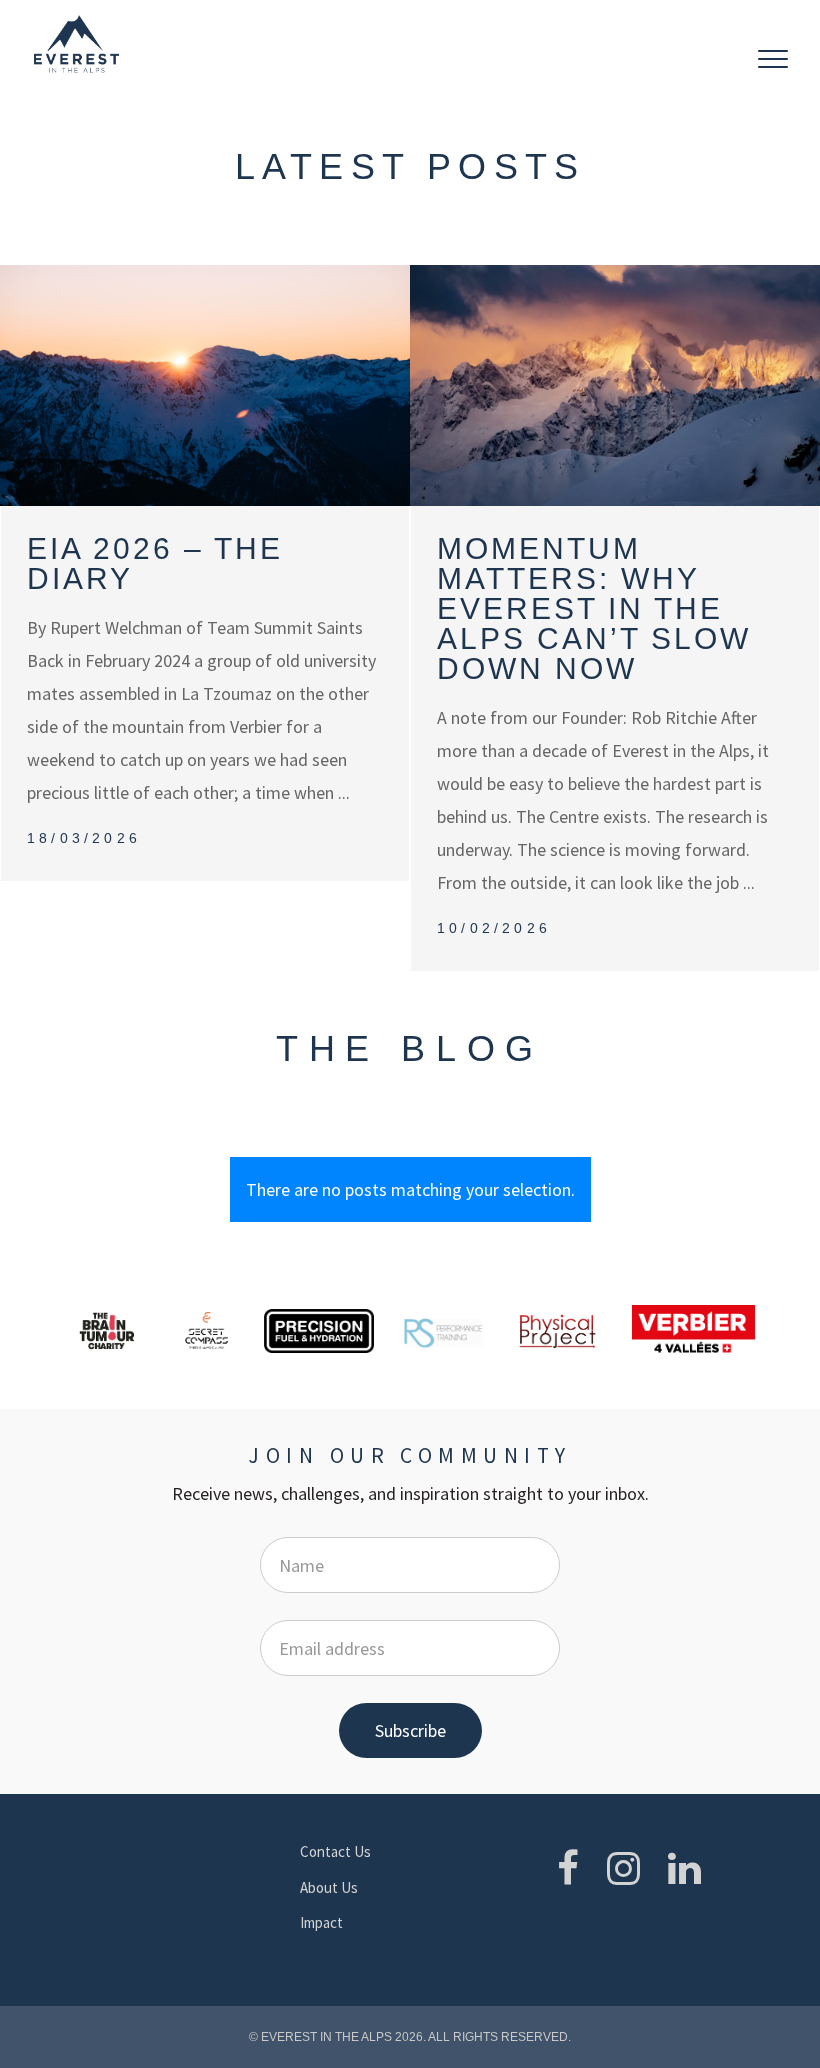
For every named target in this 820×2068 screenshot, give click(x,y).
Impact (321, 1922)
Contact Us (335, 1851)
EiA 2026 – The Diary (155, 563)
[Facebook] (568, 1868)
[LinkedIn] (684, 1868)
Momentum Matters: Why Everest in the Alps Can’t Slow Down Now (594, 608)
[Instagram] (623, 1868)
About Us (329, 1887)
